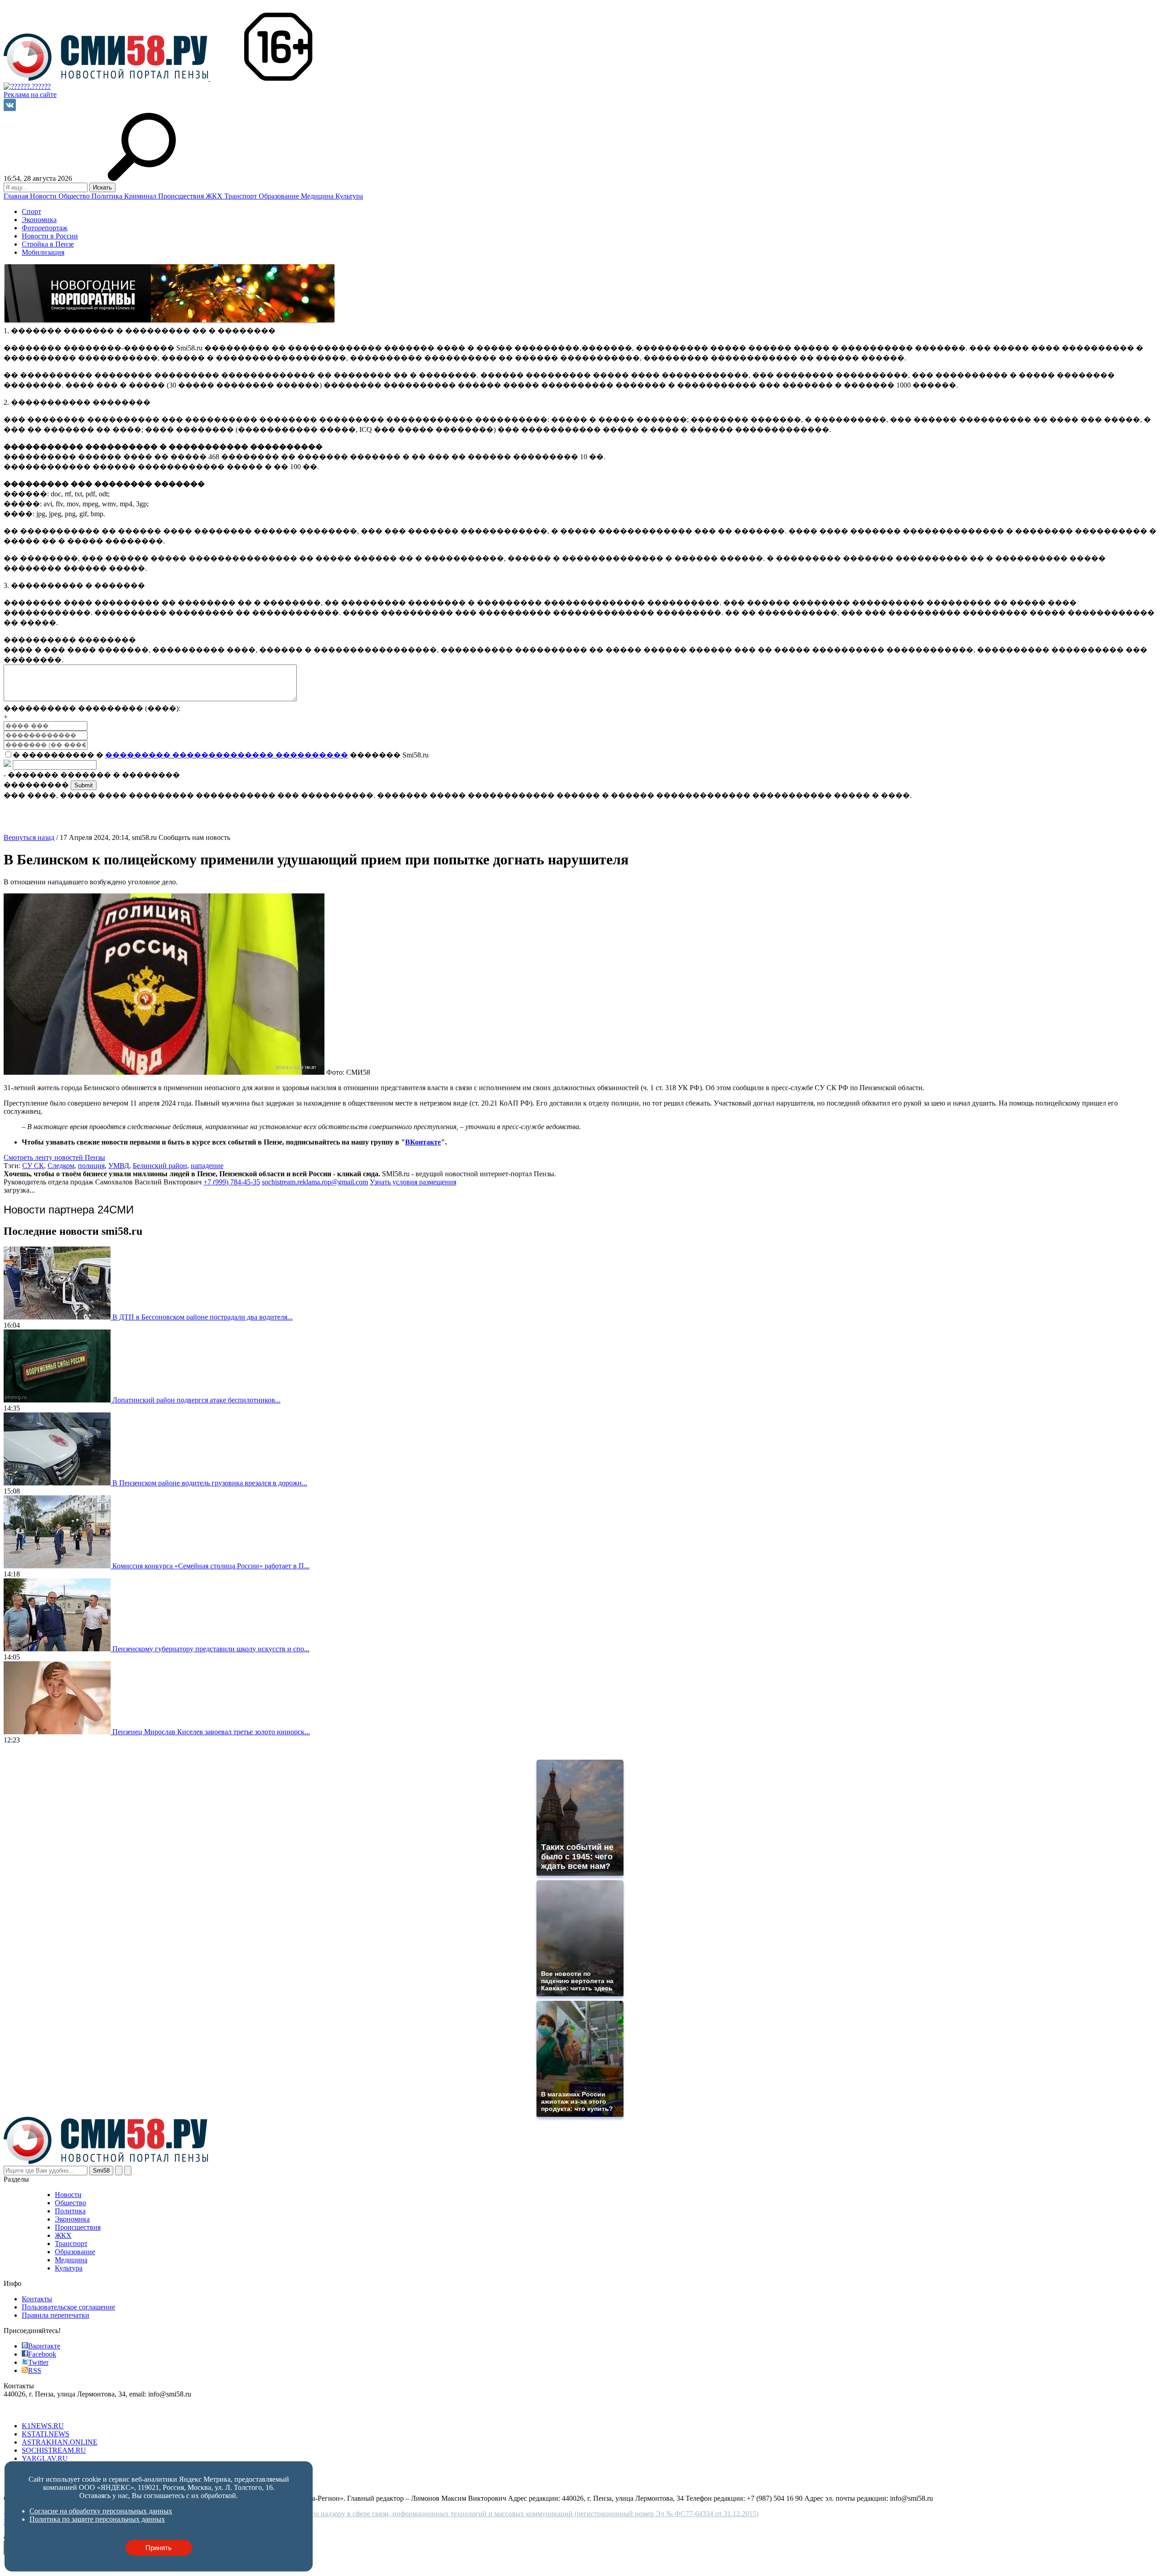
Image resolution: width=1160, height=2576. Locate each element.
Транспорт (242, 196)
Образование (280, 196)
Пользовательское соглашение (68, 2307)
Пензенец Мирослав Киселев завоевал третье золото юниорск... (211, 1732)
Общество (75, 196)
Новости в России (50, 236)
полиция (91, 1166)
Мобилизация (43, 252)
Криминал (141, 196)
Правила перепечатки (56, 2315)
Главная (17, 196)
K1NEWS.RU (43, 2426)
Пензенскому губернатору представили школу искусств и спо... (211, 1649)
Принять (159, 2548)
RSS (35, 2370)
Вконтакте (44, 2346)
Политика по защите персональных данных (97, 2519)
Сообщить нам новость (194, 837)
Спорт (31, 211)
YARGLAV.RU (45, 2458)
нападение (207, 1166)
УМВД (119, 1166)
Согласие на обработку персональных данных (101, 2511)
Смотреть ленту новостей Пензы (54, 1157)
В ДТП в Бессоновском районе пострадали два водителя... (203, 1317)
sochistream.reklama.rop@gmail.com (315, 1182)
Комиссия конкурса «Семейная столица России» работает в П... (211, 1566)
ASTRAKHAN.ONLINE (60, 2442)
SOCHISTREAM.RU (54, 2450)
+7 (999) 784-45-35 (232, 1182)
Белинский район (160, 1166)
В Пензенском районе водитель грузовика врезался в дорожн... (210, 1483)
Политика (108, 196)
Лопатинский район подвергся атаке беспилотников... (196, 1400)
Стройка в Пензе (48, 244)
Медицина (318, 196)
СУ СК (33, 1166)
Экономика (39, 220)
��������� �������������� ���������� (227, 755)
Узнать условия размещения (413, 1182)
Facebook (42, 2354)
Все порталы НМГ (32, 2410)
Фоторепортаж (45, 228)
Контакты (37, 2299)
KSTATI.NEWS (46, 2434)
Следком (61, 1166)
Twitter (38, 2362)
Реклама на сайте (30, 95)
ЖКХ (215, 196)
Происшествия (182, 196)
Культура (349, 196)
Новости (44, 196)
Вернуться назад (29, 837)
